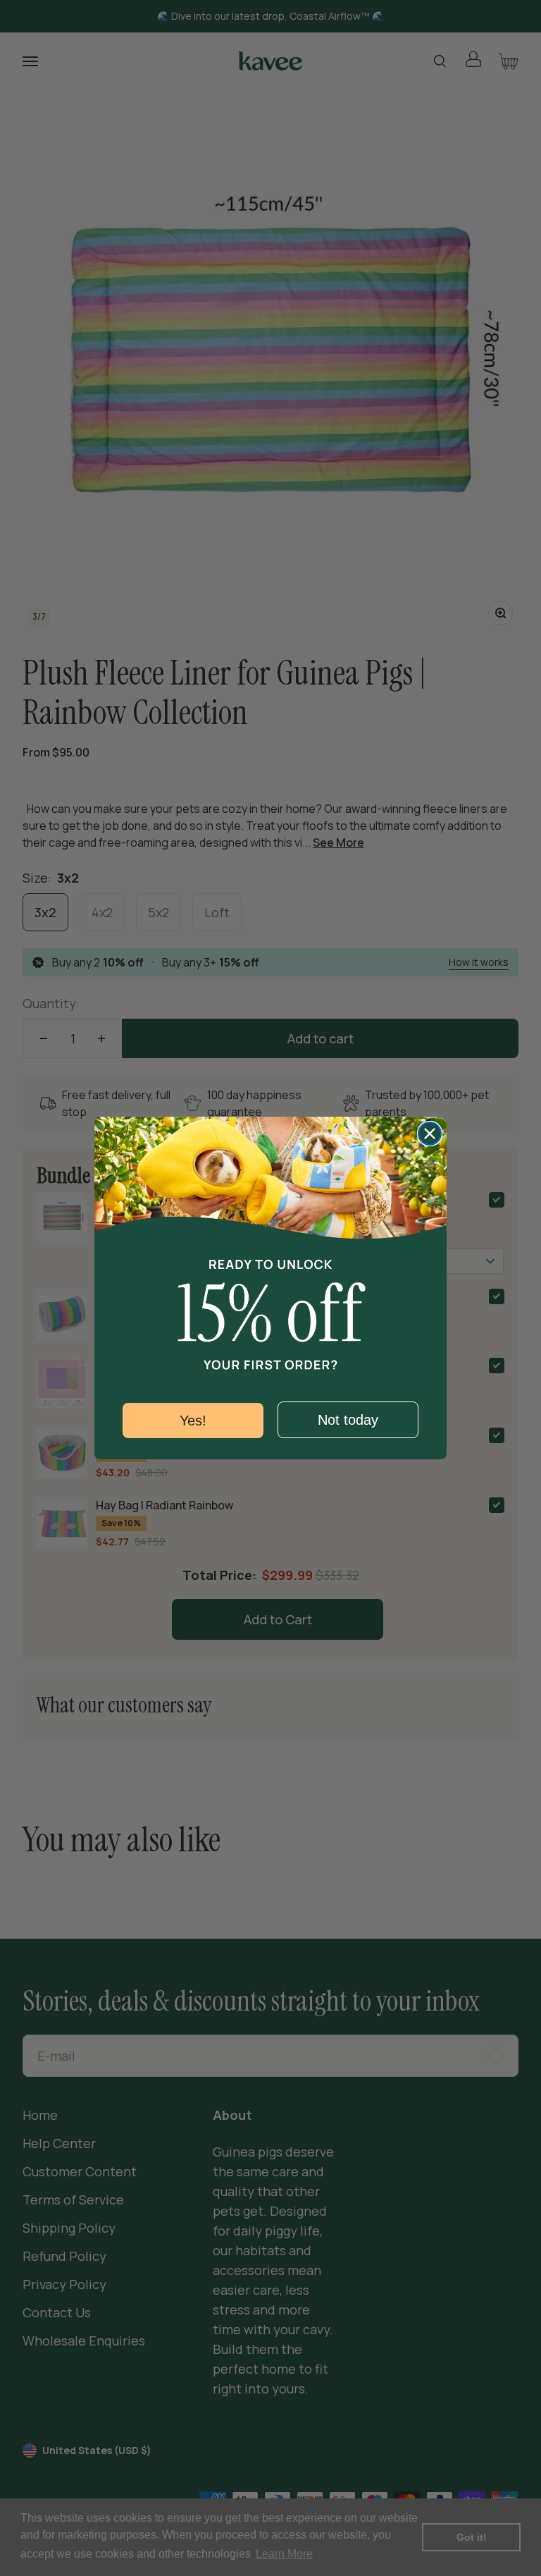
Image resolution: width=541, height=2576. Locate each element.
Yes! (193, 1421)
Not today (348, 1420)
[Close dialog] (430, 1134)
